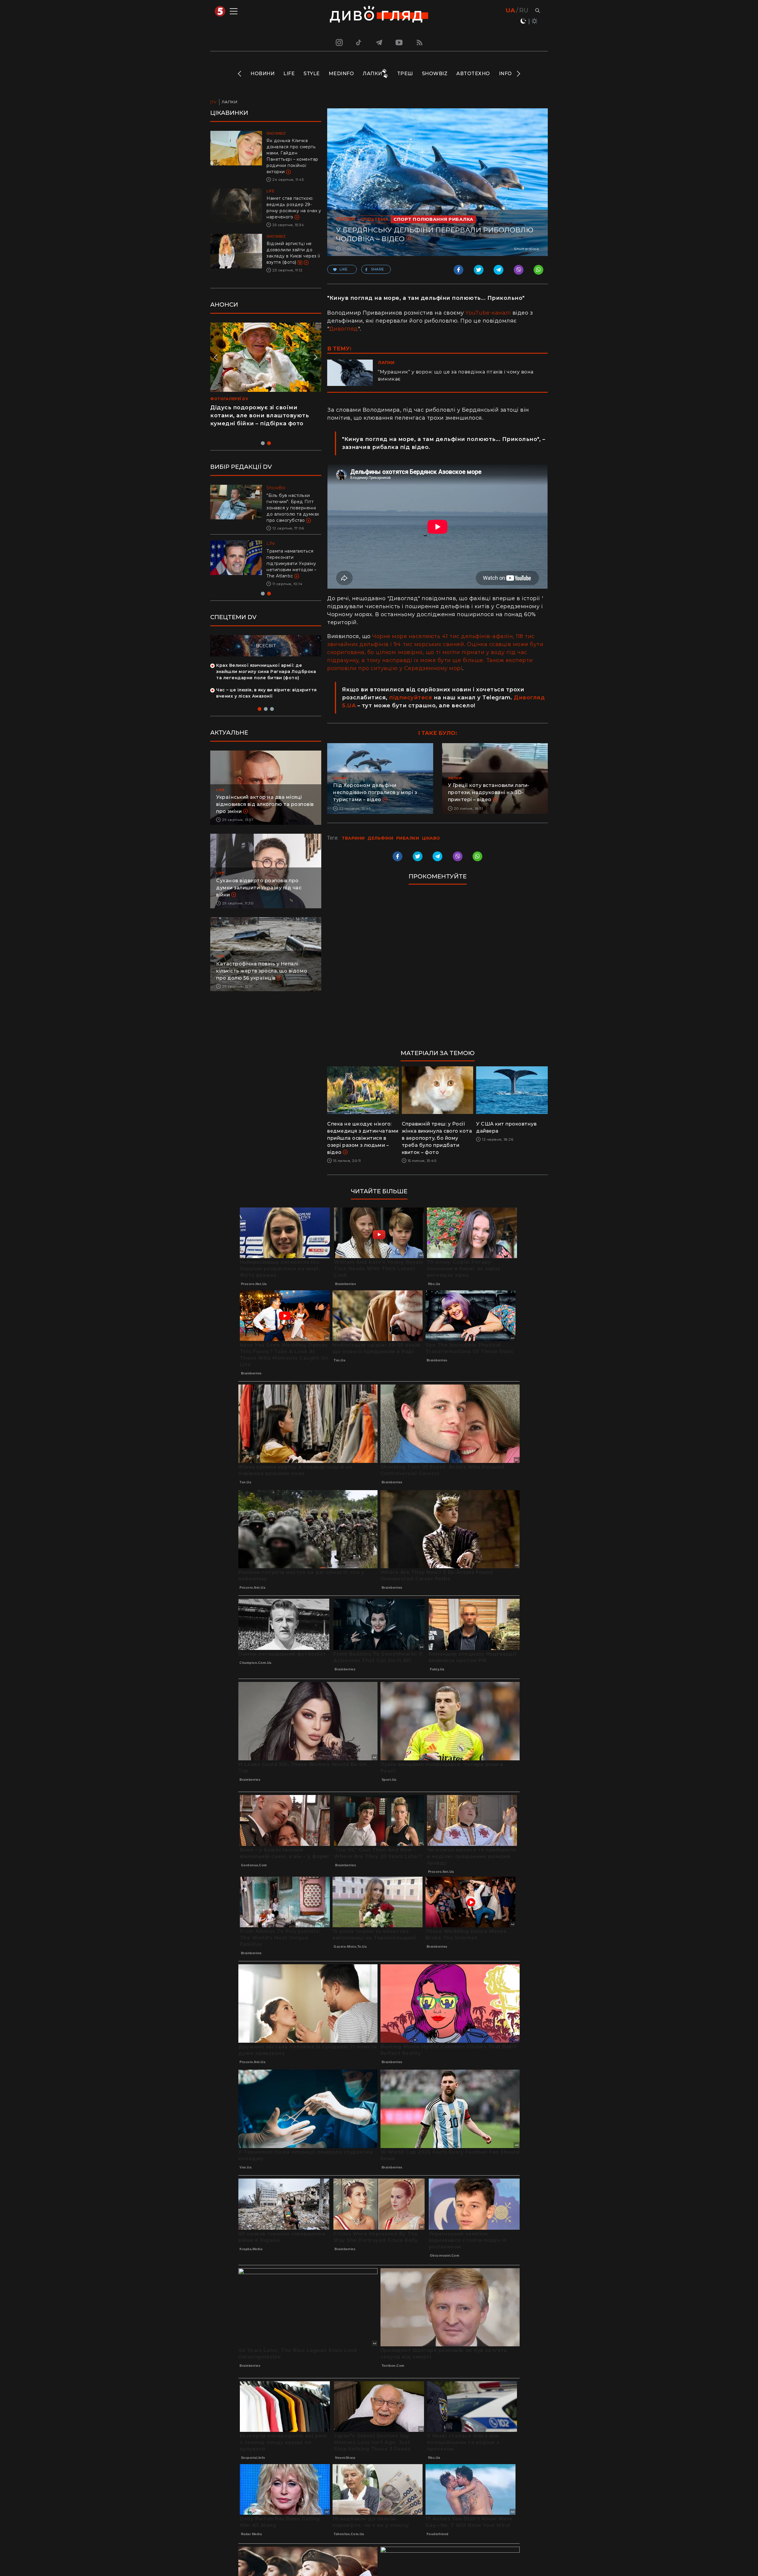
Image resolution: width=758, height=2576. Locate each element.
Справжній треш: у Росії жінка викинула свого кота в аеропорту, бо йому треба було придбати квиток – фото (437, 1138)
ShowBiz (435, 74)
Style (312, 74)
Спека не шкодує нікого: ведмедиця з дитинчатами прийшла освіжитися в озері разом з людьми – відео (363, 1138)
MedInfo (341, 74)
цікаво (431, 838)
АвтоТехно (473, 74)
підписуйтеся (411, 698)
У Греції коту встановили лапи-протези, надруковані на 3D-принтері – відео (489, 792)
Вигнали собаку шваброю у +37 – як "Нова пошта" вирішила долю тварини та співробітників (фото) (293, 570)
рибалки (408, 838)
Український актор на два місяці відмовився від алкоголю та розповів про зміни (265, 817)
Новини (262, 74)
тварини (353, 838)
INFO (505, 74)
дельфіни (380, 838)
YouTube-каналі (488, 313)
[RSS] (420, 42)
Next (518, 74)
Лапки (372, 74)
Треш (405, 74)
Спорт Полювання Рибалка (433, 219)
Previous (240, 74)
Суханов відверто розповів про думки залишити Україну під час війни (259, 900)
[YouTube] (399, 42)
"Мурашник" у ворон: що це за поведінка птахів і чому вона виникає (456, 375)
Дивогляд (344, 329)
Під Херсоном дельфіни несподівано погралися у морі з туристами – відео (375, 792)
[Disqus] (437, 970)
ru (524, 10)
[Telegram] (379, 42)
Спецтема (374, 219)
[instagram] (338, 42)
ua (510, 10)
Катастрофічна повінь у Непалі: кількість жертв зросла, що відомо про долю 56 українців (262, 983)
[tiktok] (359, 42)
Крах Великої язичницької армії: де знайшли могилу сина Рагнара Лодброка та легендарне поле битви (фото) (266, 684)
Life (289, 74)
